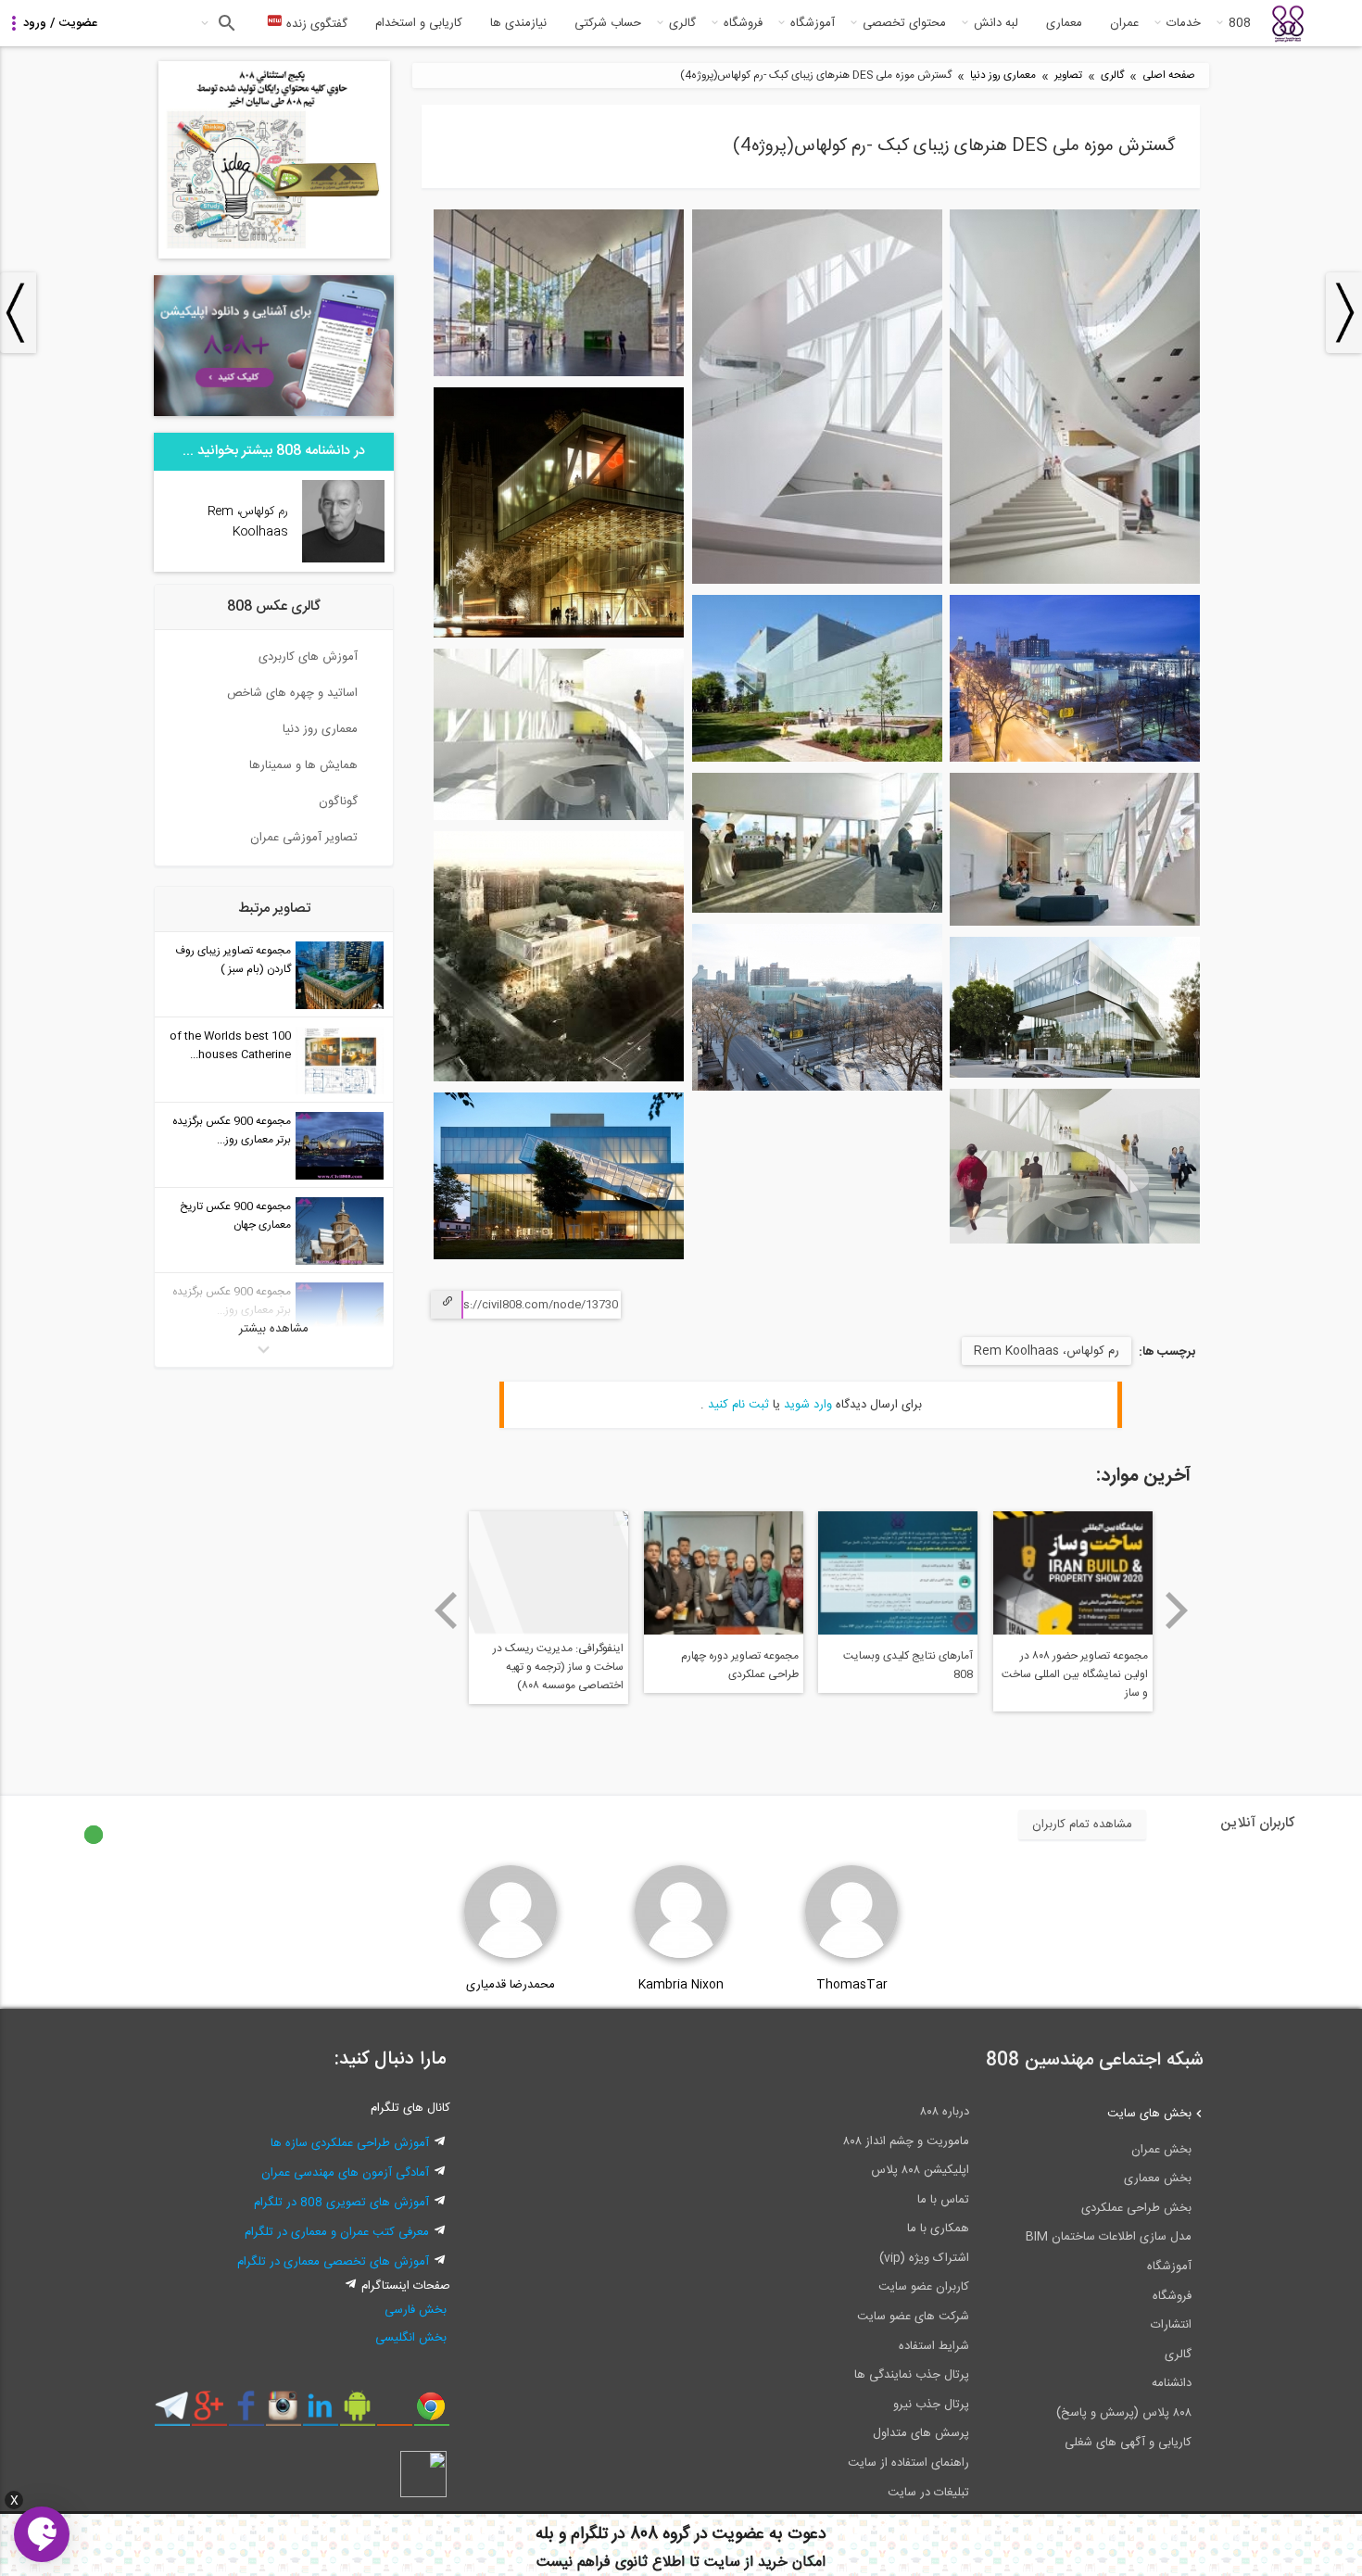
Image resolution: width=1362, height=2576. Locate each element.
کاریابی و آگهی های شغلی (1128, 2443)
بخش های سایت (1149, 2114)
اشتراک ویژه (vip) (924, 2258)
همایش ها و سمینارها (303, 765)
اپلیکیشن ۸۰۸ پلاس (920, 2170)
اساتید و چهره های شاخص (292, 693)
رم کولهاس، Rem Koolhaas (1047, 1351)
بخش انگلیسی (411, 2338)
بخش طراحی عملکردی (1136, 2208)
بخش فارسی (416, 2310)
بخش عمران (1161, 2150)
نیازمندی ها (518, 23)
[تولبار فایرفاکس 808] (394, 2413)
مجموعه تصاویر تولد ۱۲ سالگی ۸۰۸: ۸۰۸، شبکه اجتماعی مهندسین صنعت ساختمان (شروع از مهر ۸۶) (550, 1676)
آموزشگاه (813, 23)
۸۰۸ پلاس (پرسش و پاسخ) (1124, 2413)
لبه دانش (996, 23)
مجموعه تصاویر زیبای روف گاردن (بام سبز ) (233, 960)
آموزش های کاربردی (308, 657)
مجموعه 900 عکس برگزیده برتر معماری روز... (232, 1130)
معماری (1064, 23)
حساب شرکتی (608, 23)
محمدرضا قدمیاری (511, 1985)
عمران (1124, 23)
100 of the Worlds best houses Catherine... (230, 1045)
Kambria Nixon (681, 1985)
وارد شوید (808, 1405)
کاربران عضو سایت (924, 2287)
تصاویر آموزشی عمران (304, 838)
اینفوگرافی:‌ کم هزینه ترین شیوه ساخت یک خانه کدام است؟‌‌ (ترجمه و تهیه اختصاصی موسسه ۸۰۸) (901, 1676)
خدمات (1184, 23)
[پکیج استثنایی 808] (274, 256)
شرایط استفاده (934, 2346)
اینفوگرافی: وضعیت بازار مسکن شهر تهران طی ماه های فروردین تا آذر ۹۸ (1074, 1667)
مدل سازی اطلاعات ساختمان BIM (1109, 2237)
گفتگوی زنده (315, 24)
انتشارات (1171, 2325)
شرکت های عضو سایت (913, 2317)
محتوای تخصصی (904, 23)
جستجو (225, 23)
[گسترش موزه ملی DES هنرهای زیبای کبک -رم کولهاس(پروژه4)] (1075, 581)
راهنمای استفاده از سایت (908, 2463)
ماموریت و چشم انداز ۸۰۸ (906, 2141)
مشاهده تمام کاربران (1082, 1825)
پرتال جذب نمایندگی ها (912, 2375)
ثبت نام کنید (738, 1405)
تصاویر (1068, 76)
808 (1240, 23)
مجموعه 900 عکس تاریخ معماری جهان (235, 1216)
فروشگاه (743, 23)
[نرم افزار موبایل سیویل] (357, 2413)
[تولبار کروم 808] (431, 2413)
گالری (682, 23)
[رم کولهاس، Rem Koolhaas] (343, 560)
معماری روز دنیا (1003, 76)
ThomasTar (852, 1985)
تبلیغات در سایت (928, 2493)
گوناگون (338, 802)
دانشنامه (1172, 2383)
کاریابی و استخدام (419, 23)
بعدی (1177, 1610)
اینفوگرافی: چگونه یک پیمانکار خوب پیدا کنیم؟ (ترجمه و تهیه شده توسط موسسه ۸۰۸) (733, 1667)
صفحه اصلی (1169, 76)
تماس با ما (943, 2200)
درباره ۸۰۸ (945, 2112)
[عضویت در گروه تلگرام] (172, 2413)
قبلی (445, 1610)
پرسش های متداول (921, 2433)
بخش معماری (1158, 2178)
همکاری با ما (938, 2229)
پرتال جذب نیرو (931, 2405)
